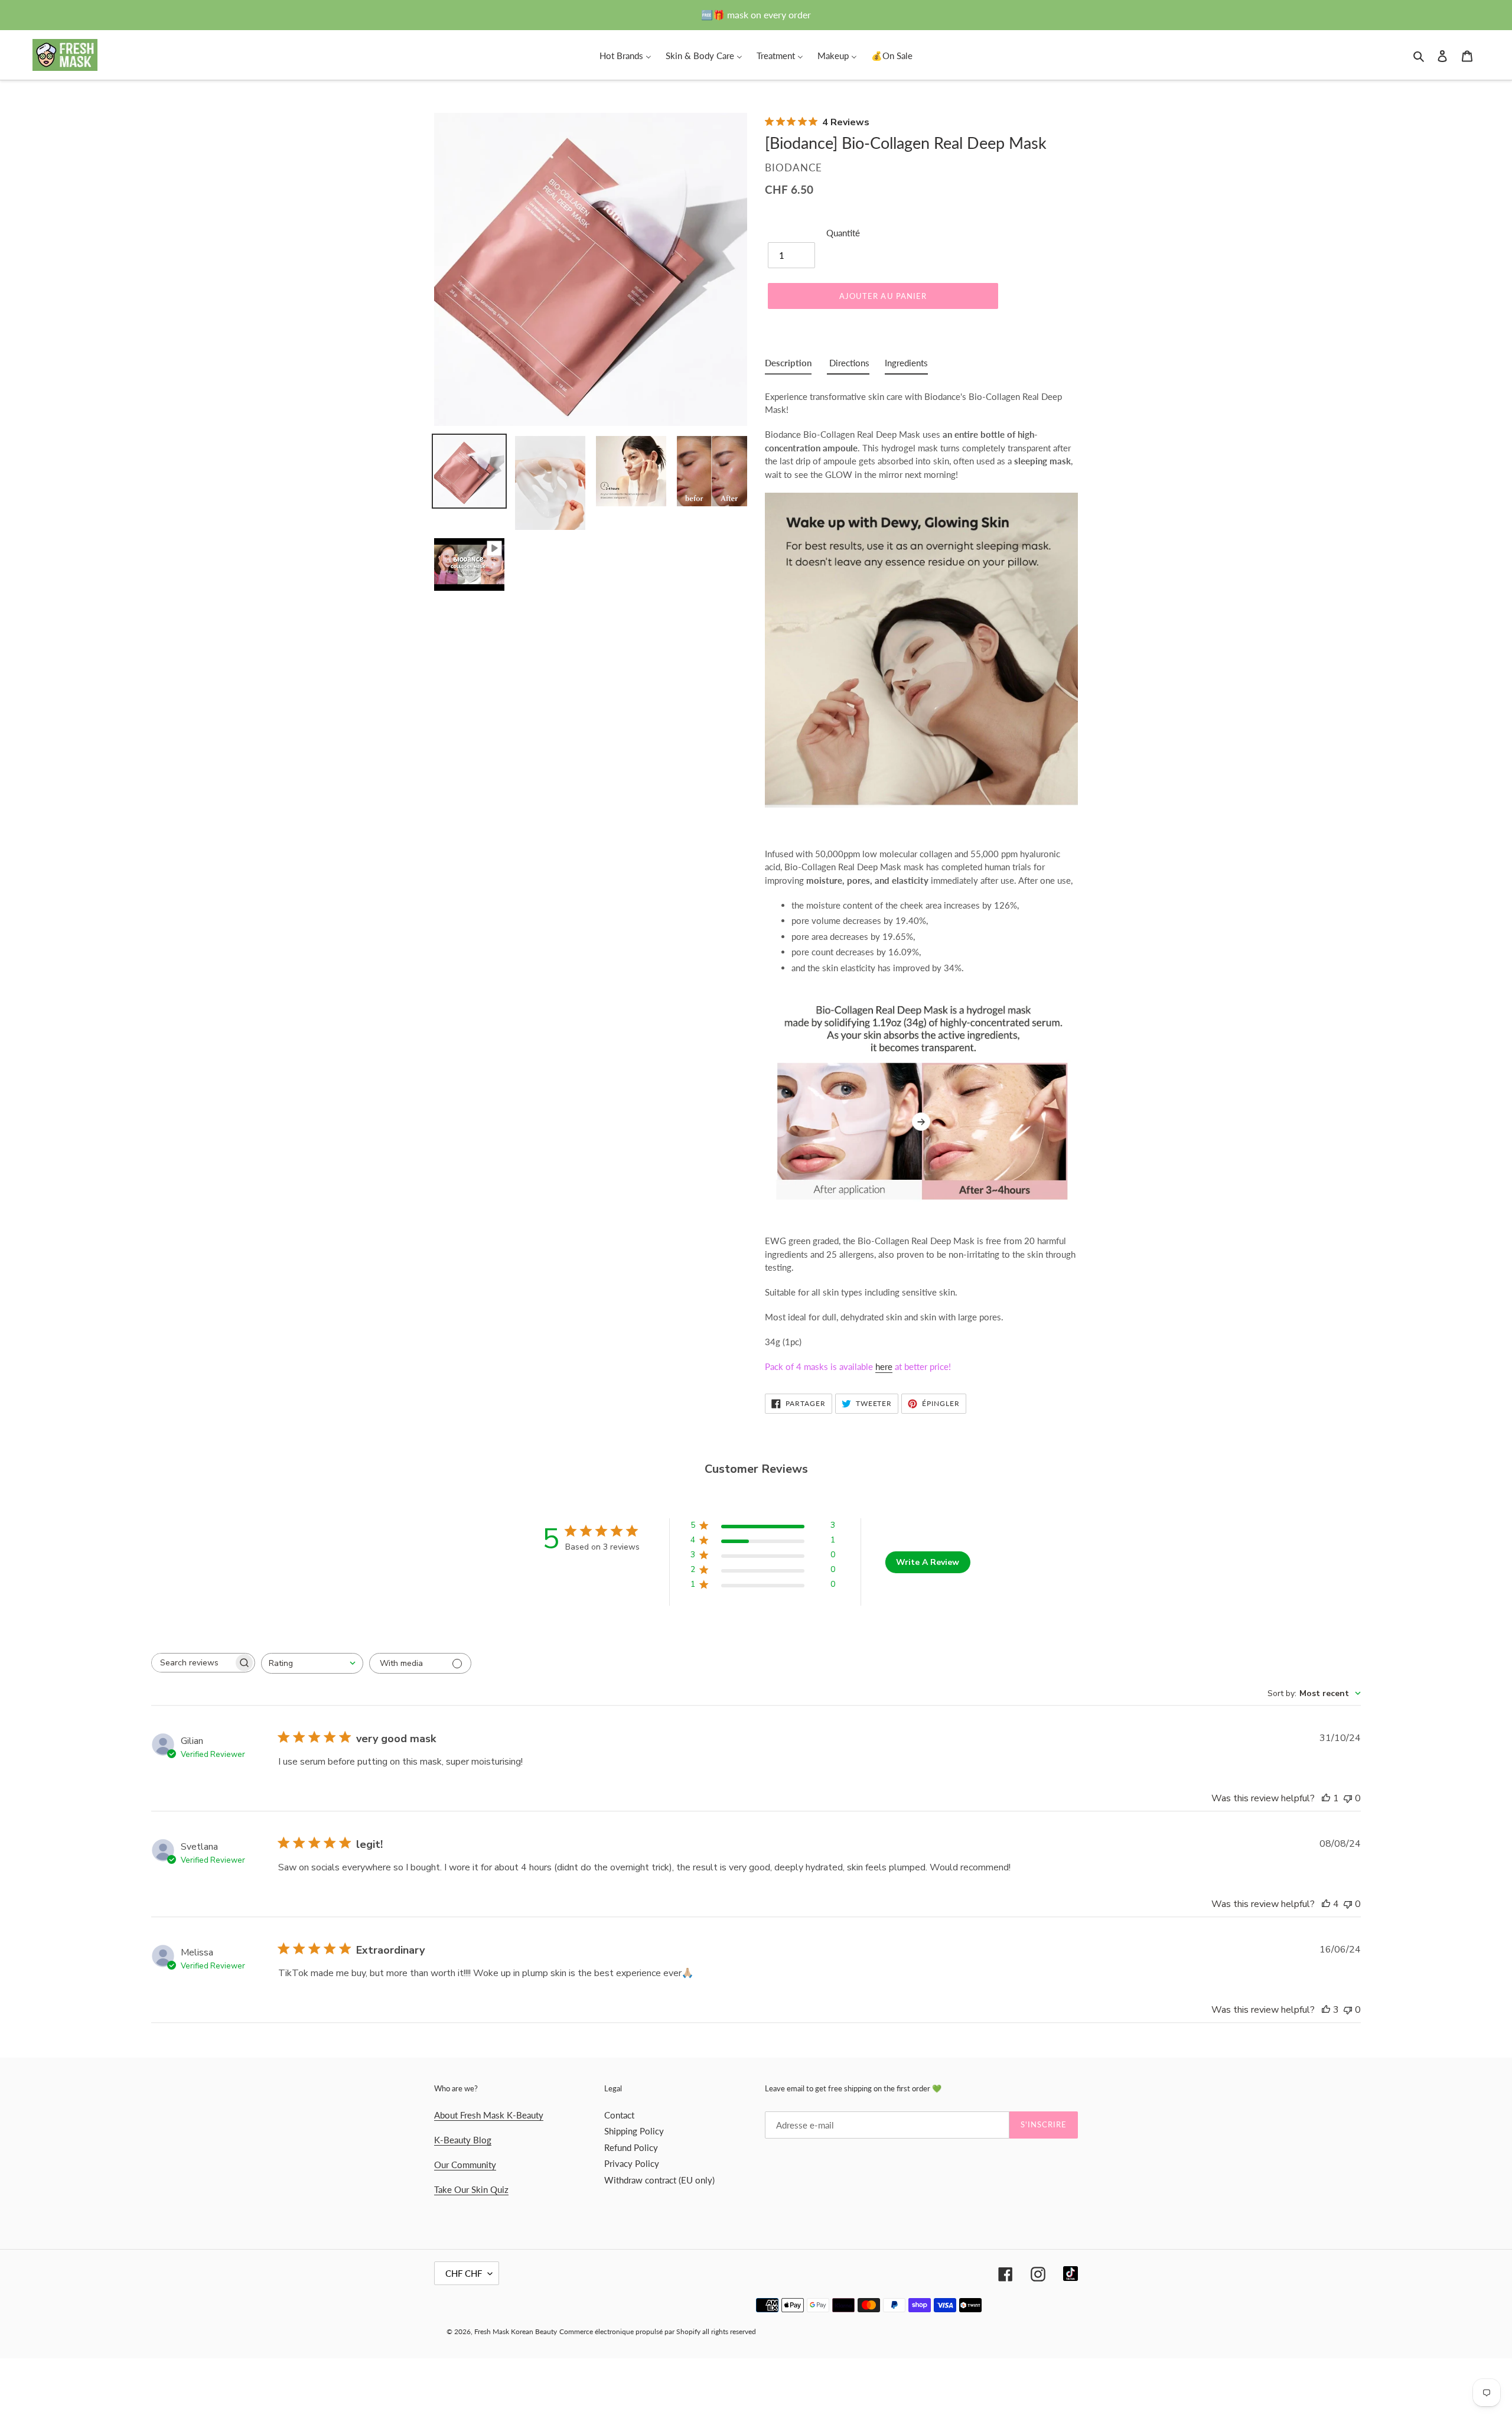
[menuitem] (625, 55)
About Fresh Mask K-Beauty (489, 2115)
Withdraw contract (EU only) (659, 2180)
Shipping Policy (634, 2131)
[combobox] (312, 1663)
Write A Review (928, 1562)
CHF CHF (464, 2273)
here (884, 1366)
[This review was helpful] (1326, 1904)
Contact (619, 2115)
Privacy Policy (632, 2163)
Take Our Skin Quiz (471, 2189)
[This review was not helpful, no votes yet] (1348, 1798)
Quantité (843, 233)
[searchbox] (193, 1663)
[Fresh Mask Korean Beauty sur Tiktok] (1071, 2274)
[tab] (788, 365)
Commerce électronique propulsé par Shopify (630, 2331)
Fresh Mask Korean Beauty (516, 2331)
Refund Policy (631, 2147)
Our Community (465, 2165)
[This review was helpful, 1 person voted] (1326, 1798)
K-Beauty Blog (463, 2140)
